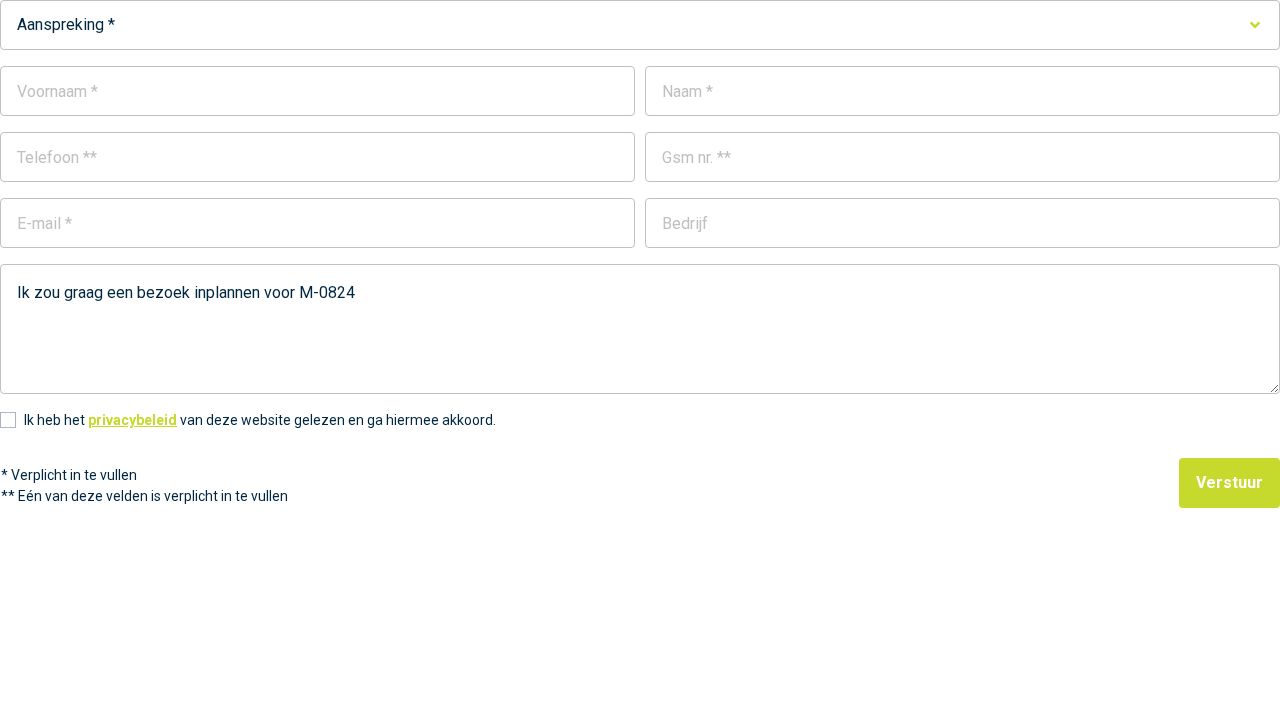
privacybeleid (132, 420)
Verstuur (1229, 482)
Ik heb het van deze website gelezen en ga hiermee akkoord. (260, 420)
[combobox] (640, 25)
